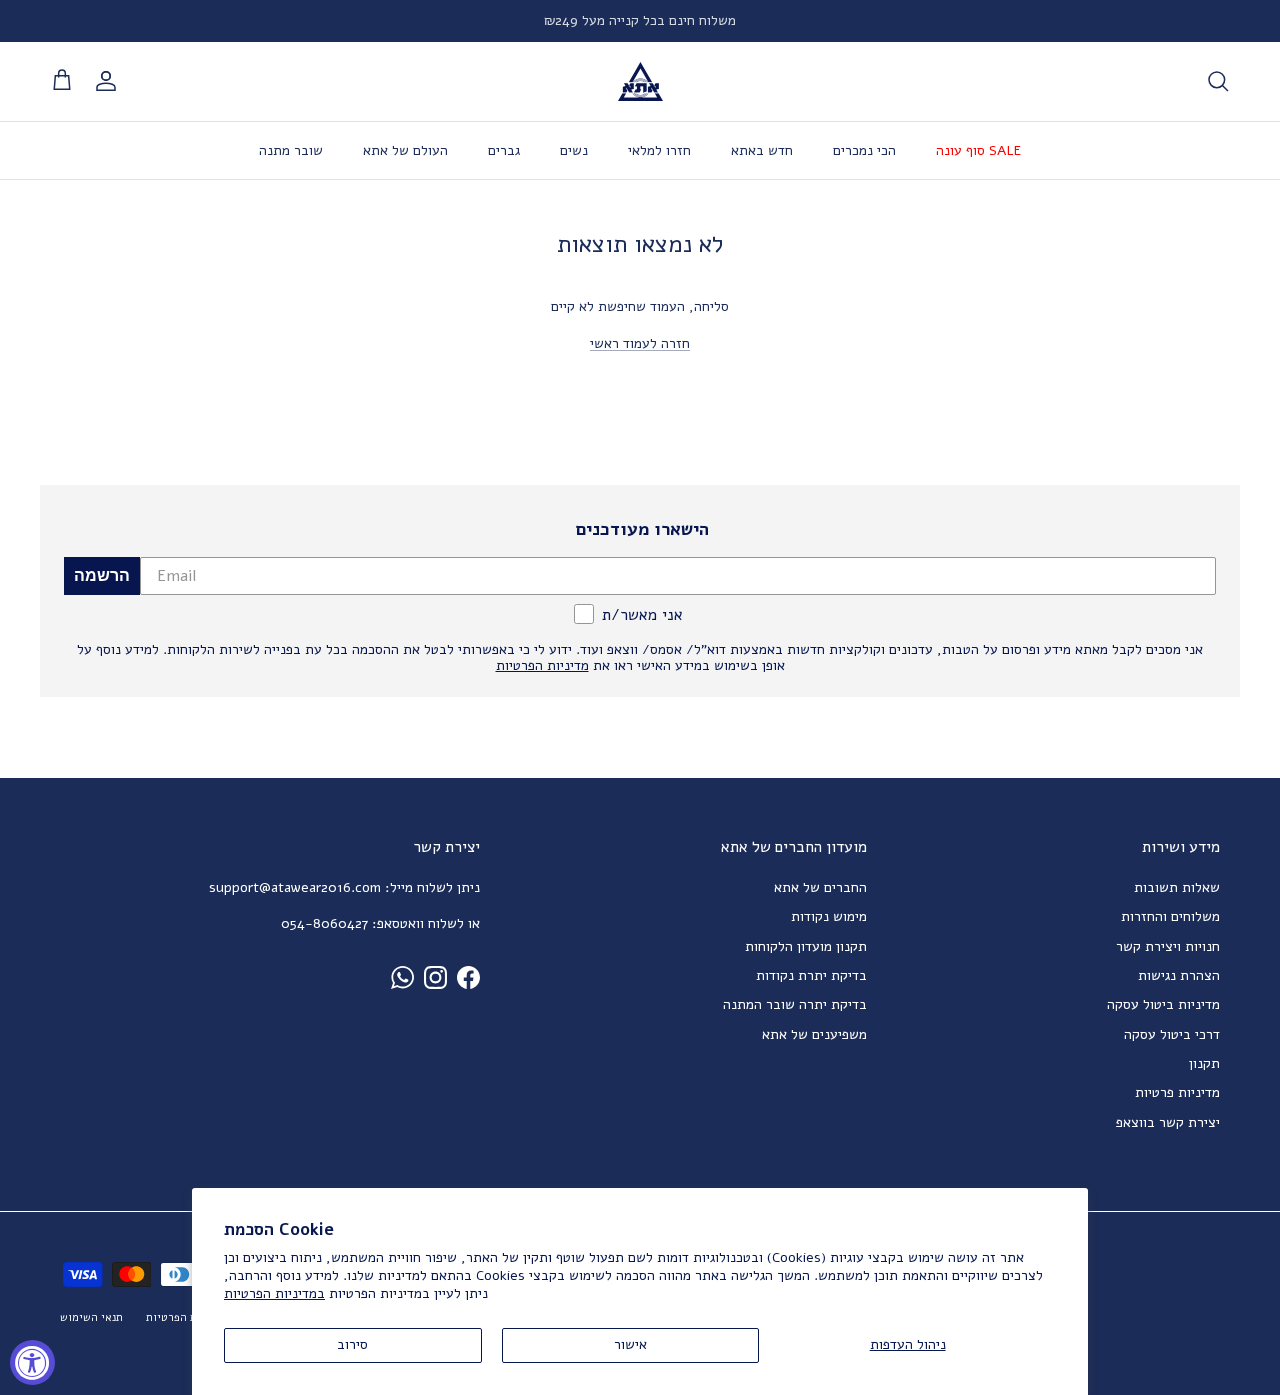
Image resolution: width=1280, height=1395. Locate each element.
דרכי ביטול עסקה (1172, 1034)
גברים (504, 150)
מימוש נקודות (829, 916)
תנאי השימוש (91, 1317)
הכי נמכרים (864, 150)
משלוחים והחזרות (1170, 916)
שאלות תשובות (1177, 887)
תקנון (1204, 1063)
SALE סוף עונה (978, 150)
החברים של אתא (820, 887)
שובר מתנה (291, 150)
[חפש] (1218, 81)
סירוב (352, 1344)
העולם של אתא (405, 150)
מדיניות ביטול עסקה (1163, 1004)
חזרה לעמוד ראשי (640, 343)
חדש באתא (762, 150)
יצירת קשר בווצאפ (1168, 1122)
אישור (630, 1344)
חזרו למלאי (659, 150)
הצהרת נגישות (1179, 975)
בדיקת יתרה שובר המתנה (795, 1004)
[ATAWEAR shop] (640, 81)
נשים (574, 150)
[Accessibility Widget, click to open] (32, 1362)
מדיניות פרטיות (1177, 1092)
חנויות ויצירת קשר (1168, 946)
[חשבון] (110, 81)
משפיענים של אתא (814, 1034)
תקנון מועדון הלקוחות (806, 946)
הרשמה (102, 575)
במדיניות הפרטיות (274, 1293)
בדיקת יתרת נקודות (811, 975)
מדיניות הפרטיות (186, 1317)
